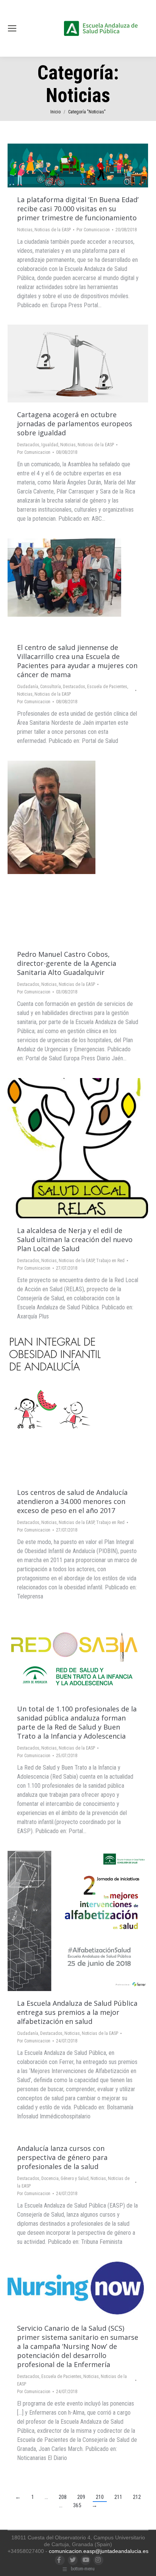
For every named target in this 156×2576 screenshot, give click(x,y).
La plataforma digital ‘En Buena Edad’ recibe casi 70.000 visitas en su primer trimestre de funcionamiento (78, 209)
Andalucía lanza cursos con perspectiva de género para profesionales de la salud (62, 2157)
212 (137, 2497)
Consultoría (51, 687)
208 (63, 2497)
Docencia (50, 2178)
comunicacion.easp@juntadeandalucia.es (99, 2551)
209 (81, 2497)
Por (93, 230)
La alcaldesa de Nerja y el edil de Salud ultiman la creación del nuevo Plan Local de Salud (75, 1239)
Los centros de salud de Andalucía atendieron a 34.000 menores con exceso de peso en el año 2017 (72, 1501)
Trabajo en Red (110, 1261)
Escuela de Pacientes (107, 687)
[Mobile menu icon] (12, 28)
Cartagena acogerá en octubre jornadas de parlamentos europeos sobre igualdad (75, 424)
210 (100, 2497)
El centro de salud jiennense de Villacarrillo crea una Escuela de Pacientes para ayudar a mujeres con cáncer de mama (77, 661)
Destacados (28, 445)
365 (77, 2505)
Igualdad (50, 445)
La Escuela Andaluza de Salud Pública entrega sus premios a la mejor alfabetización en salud (77, 2012)
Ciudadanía (28, 687)
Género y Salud (75, 2178)
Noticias (25, 230)
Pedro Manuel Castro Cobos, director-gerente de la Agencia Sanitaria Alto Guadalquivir (67, 963)
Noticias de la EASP (53, 230)
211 (118, 2497)
